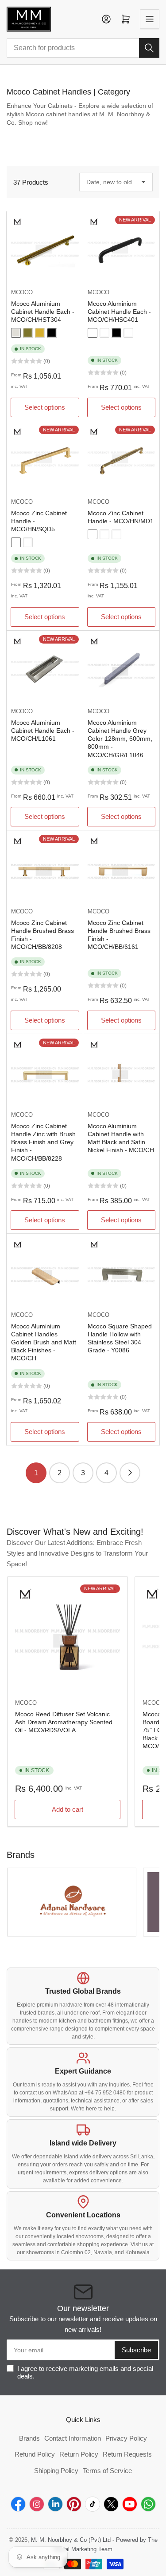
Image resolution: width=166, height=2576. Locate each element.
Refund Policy (35, 2454)
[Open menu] (150, 19)
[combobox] (83, 48)
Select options (45, 407)
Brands (29, 2438)
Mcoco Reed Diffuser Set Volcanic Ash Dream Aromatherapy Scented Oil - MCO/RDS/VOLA (64, 1722)
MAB (28, 333)
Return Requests (127, 2454)
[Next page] (130, 1473)
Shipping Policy (56, 2471)
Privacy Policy (126, 2438)
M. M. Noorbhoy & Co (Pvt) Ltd (71, 2540)
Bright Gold (40, 333)
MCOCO (22, 292)
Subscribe (136, 2350)
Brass (28, 542)
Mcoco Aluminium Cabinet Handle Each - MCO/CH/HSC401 (119, 312)
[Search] (149, 48)
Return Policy (79, 2454)
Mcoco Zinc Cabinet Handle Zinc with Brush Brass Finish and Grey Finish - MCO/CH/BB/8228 (43, 1142)
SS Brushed (16, 333)
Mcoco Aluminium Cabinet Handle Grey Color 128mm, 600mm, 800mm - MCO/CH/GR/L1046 (120, 739)
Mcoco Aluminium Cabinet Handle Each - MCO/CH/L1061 (43, 731)
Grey (16, 542)
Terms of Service (107, 2471)
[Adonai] (72, 1902)
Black (52, 333)
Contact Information (73, 2438)
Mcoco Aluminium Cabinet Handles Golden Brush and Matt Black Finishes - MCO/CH (44, 1342)
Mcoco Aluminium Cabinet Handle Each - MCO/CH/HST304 (43, 312)
